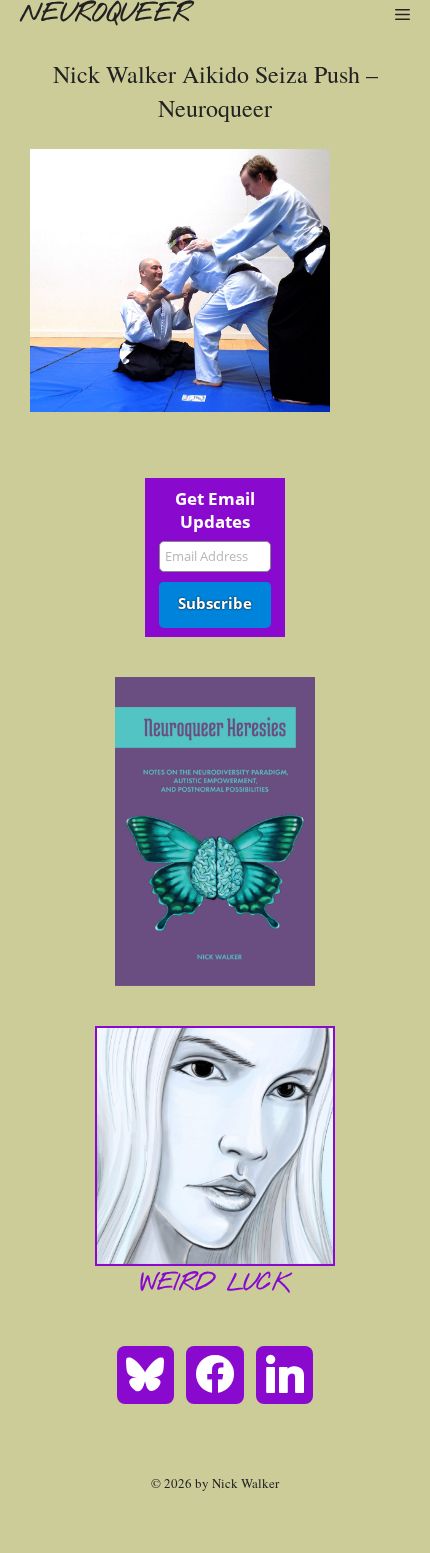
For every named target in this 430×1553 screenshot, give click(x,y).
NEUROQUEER (105, 14)
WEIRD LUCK (215, 1284)
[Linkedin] (285, 1373)
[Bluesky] (146, 1373)
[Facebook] (215, 1373)
